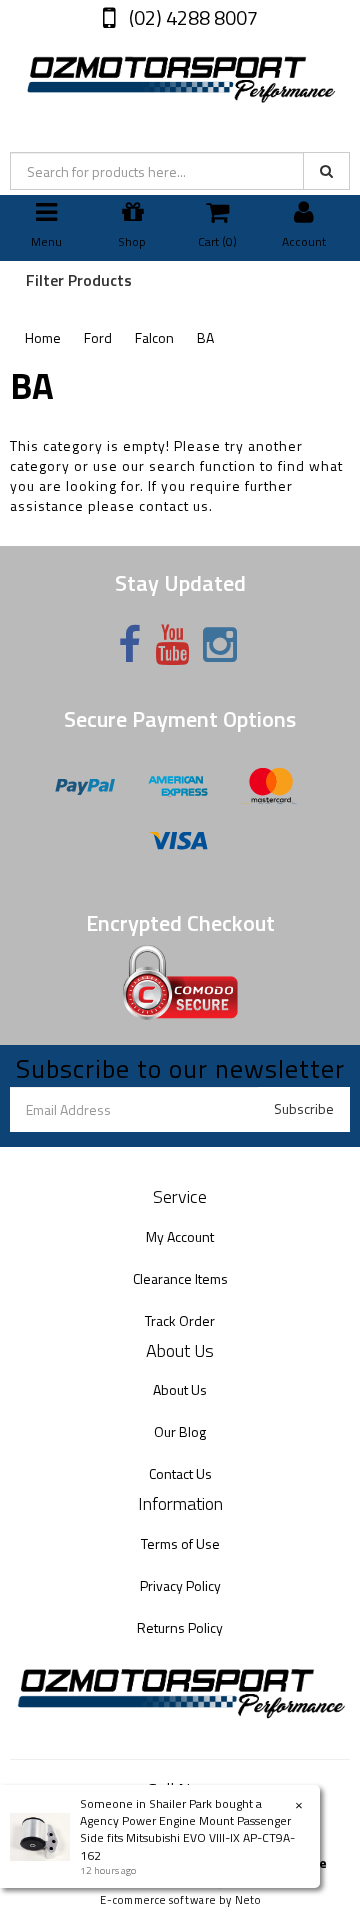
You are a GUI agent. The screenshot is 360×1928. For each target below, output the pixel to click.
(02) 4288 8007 (191, 17)
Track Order (180, 1320)
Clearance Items (180, 1278)
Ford (98, 337)
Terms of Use (180, 1543)
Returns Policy (180, 1627)
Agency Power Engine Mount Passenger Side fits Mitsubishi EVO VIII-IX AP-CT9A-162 (187, 1837)
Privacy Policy (180, 1585)
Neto (248, 1900)
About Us (180, 1389)
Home (43, 337)
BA (205, 337)
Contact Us (180, 1473)
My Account (180, 1236)
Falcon (154, 337)
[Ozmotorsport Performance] (180, 75)
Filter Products (79, 281)
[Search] (326, 171)
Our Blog (180, 1431)
